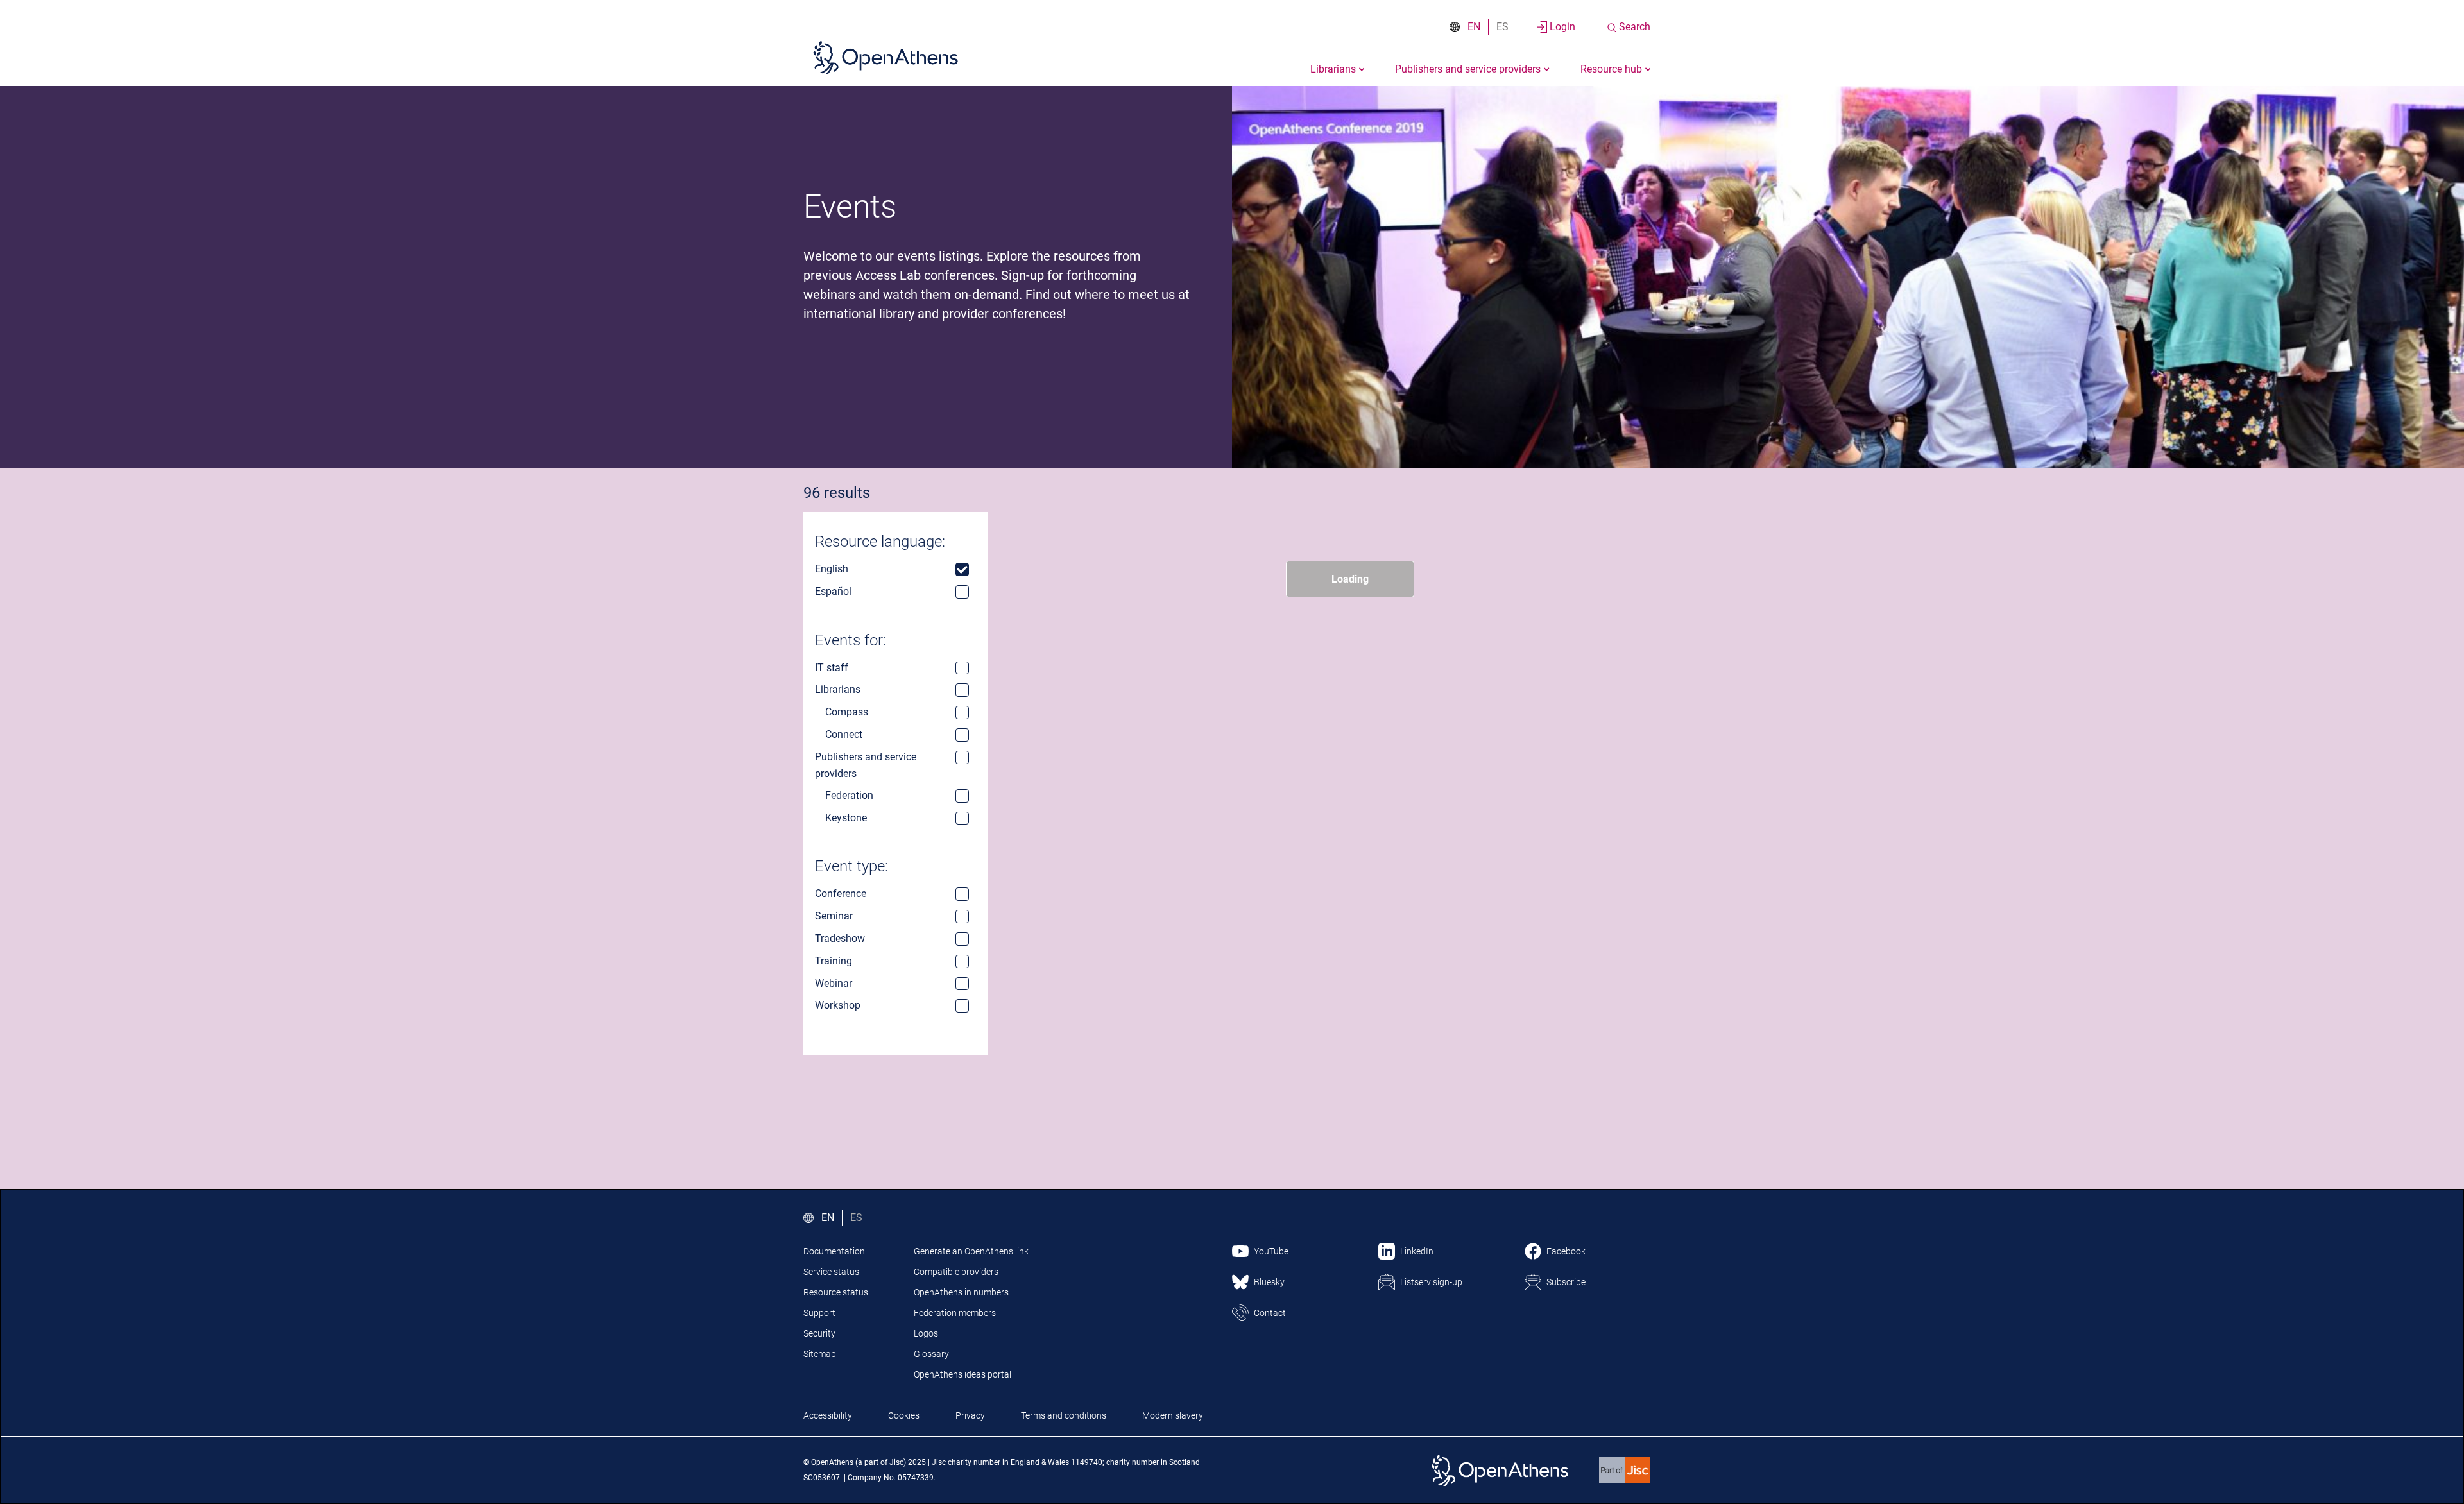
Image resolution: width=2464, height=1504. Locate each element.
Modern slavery (1173, 1415)
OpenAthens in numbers (961, 1292)
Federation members (955, 1313)
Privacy (970, 1415)
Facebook (1566, 1251)
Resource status (836, 1292)
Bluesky (1269, 1282)
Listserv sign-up (1431, 1282)
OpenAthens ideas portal (963, 1374)
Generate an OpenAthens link (971, 1251)
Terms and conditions (1064, 1415)
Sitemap (820, 1354)
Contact (1270, 1313)
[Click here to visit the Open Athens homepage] (886, 57)
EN (1474, 27)
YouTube (1271, 1251)
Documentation (834, 1251)
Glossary (931, 1354)
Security (819, 1333)
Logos (926, 1333)
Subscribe (1566, 1282)
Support (819, 1313)
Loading (1350, 579)
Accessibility (828, 1415)
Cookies (904, 1415)
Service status (831, 1272)
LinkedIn (1417, 1251)
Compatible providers (956, 1272)
